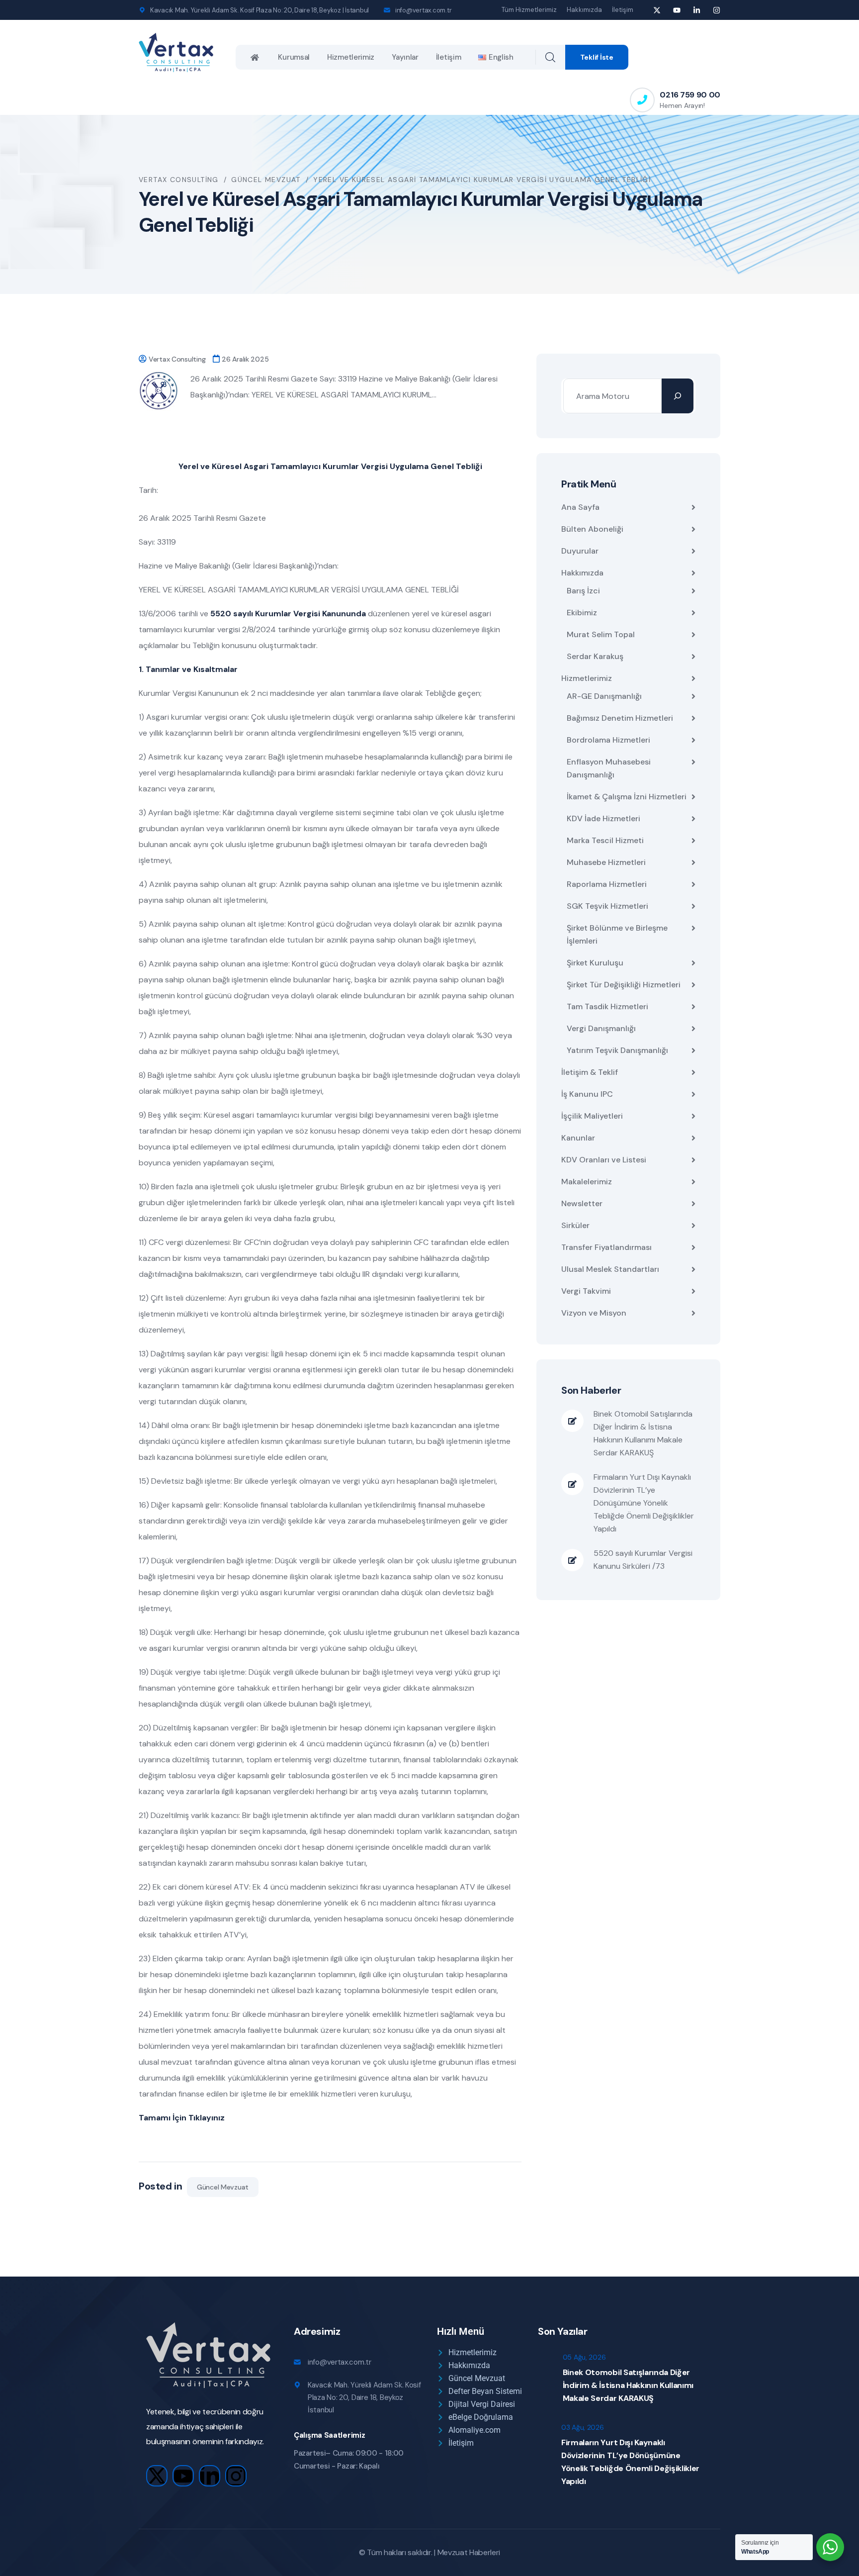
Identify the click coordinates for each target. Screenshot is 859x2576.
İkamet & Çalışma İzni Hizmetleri (627, 797)
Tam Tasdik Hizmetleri (607, 1006)
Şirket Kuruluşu (595, 963)
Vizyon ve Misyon (594, 1313)
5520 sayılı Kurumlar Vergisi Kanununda (288, 614)
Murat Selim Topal (601, 634)
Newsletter (582, 1203)
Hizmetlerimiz (351, 57)
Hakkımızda (584, 10)
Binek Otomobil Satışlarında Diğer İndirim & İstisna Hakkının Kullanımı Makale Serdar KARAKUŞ (643, 1433)
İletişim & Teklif (590, 1072)
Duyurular (580, 551)
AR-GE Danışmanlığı (604, 696)
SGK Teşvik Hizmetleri (607, 906)
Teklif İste (597, 57)
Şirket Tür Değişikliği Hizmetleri (624, 985)
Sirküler (575, 1225)
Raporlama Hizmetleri (607, 884)
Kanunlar (578, 1138)
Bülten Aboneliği (592, 529)
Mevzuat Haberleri (469, 2552)
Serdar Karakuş (595, 656)
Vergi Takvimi (586, 1291)
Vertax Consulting (177, 359)
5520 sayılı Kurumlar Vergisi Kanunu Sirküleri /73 (643, 1560)
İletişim (623, 10)
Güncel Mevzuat (223, 2187)
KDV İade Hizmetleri (603, 818)
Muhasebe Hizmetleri (606, 862)
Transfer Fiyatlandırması (606, 1247)
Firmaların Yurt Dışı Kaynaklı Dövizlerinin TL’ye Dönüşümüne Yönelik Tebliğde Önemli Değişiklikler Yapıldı (644, 1503)
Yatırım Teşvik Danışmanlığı (617, 1050)
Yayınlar (405, 57)
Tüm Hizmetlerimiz (529, 10)
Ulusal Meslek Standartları (610, 1269)
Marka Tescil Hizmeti (605, 840)
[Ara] (678, 396)
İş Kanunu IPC (587, 1094)
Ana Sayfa (580, 507)
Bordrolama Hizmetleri (608, 740)
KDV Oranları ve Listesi (604, 1160)
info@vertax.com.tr (423, 10)
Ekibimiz (582, 613)
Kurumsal (294, 57)
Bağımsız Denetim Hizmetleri (620, 718)
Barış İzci (583, 591)
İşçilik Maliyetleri (592, 1116)
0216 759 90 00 (690, 95)
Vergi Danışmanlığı (601, 1028)
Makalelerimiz (587, 1182)
